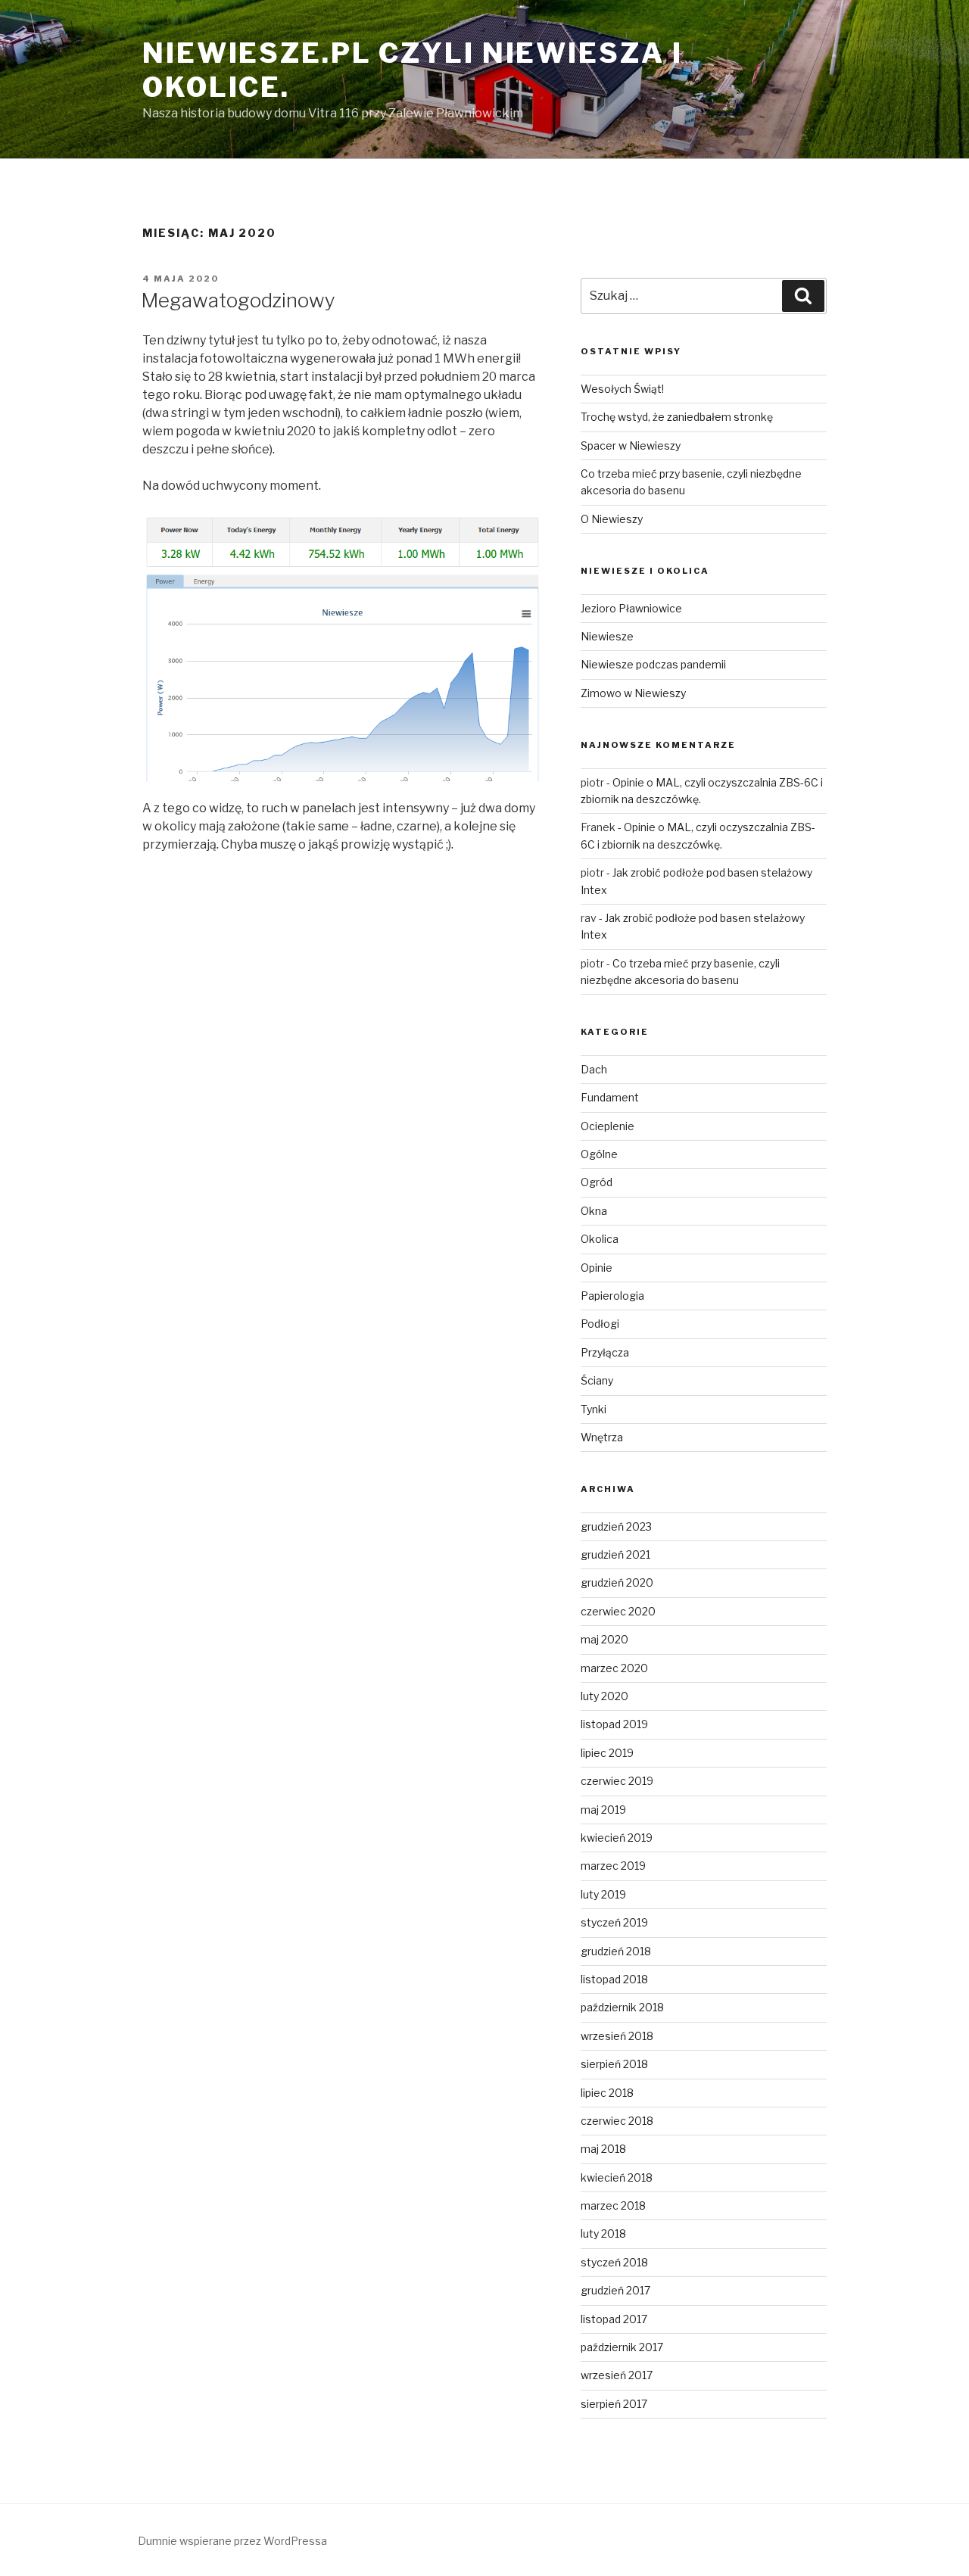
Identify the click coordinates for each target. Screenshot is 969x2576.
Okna (594, 1211)
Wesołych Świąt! (622, 389)
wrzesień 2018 (617, 2036)
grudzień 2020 (617, 1582)
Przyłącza (605, 1352)
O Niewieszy (612, 519)
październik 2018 (622, 2007)
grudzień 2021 (615, 1554)
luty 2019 (603, 1894)
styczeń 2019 (614, 1922)
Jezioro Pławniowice (631, 608)
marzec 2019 (613, 1866)
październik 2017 (622, 2347)
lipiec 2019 (607, 1753)
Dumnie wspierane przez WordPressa (232, 2541)
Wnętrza (602, 1437)
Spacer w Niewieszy (631, 445)
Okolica (600, 1239)
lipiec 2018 (607, 2093)
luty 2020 (604, 1696)
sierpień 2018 (614, 2064)
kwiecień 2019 (617, 1838)
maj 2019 (603, 1810)
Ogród (597, 1182)
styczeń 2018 (614, 2262)
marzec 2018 (613, 2205)
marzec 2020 (614, 1668)
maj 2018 (603, 2149)
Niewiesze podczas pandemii (653, 664)
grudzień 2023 (616, 1526)
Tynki (594, 1409)
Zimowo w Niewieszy (633, 693)
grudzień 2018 (616, 1951)
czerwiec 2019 (617, 1781)
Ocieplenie (608, 1126)
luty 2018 (603, 2233)
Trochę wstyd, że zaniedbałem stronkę (677, 417)
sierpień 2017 (614, 2404)
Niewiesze (607, 636)
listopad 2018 (614, 1979)
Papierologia (612, 1296)
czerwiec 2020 (618, 1611)
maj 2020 (604, 1639)
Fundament (610, 1097)
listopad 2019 (614, 1724)
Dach (594, 1069)
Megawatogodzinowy (238, 300)
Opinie (597, 1268)
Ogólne (599, 1154)
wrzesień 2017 (617, 2375)
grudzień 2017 (615, 2290)
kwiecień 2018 (617, 2177)
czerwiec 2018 (617, 2121)
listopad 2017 (614, 2319)
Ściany (597, 1380)
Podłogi (600, 1324)
